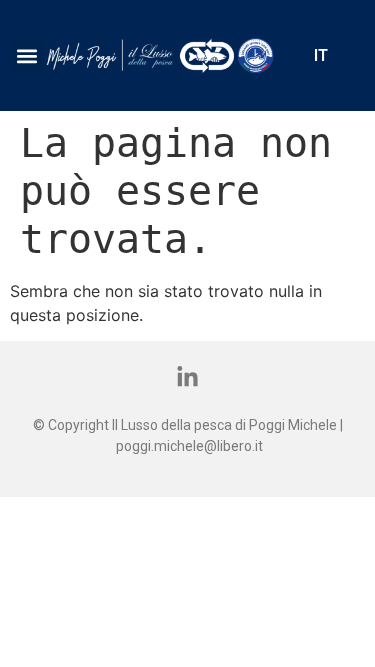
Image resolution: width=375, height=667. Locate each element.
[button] (27, 55)
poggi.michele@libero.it (189, 446)
